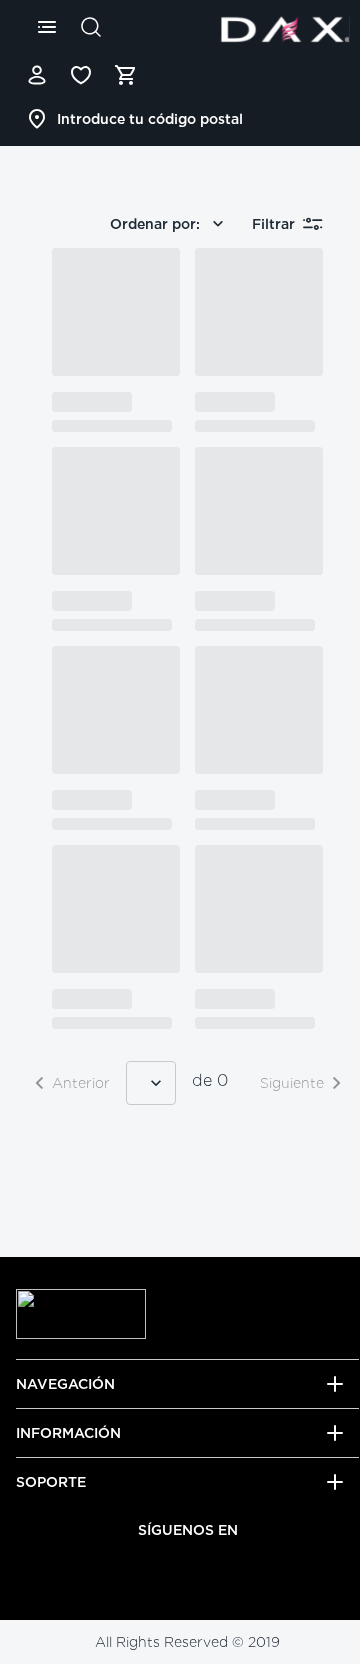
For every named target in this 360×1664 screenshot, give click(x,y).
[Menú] (47, 27)
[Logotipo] (285, 29)
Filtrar (273, 224)
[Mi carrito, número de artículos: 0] (125, 75)
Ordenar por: (155, 224)
